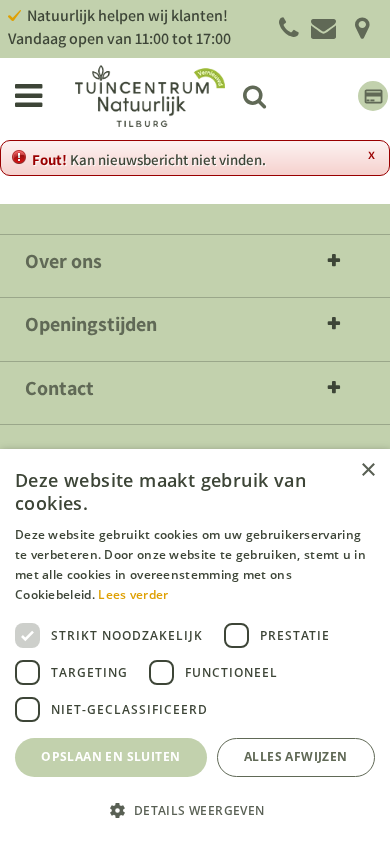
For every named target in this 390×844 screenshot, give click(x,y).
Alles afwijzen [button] (296, 756)
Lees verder (133, 594)
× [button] (367, 470)
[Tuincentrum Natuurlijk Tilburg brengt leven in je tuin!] (150, 96)
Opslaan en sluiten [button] (110, 756)
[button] (195, 809)
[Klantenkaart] (373, 96)
